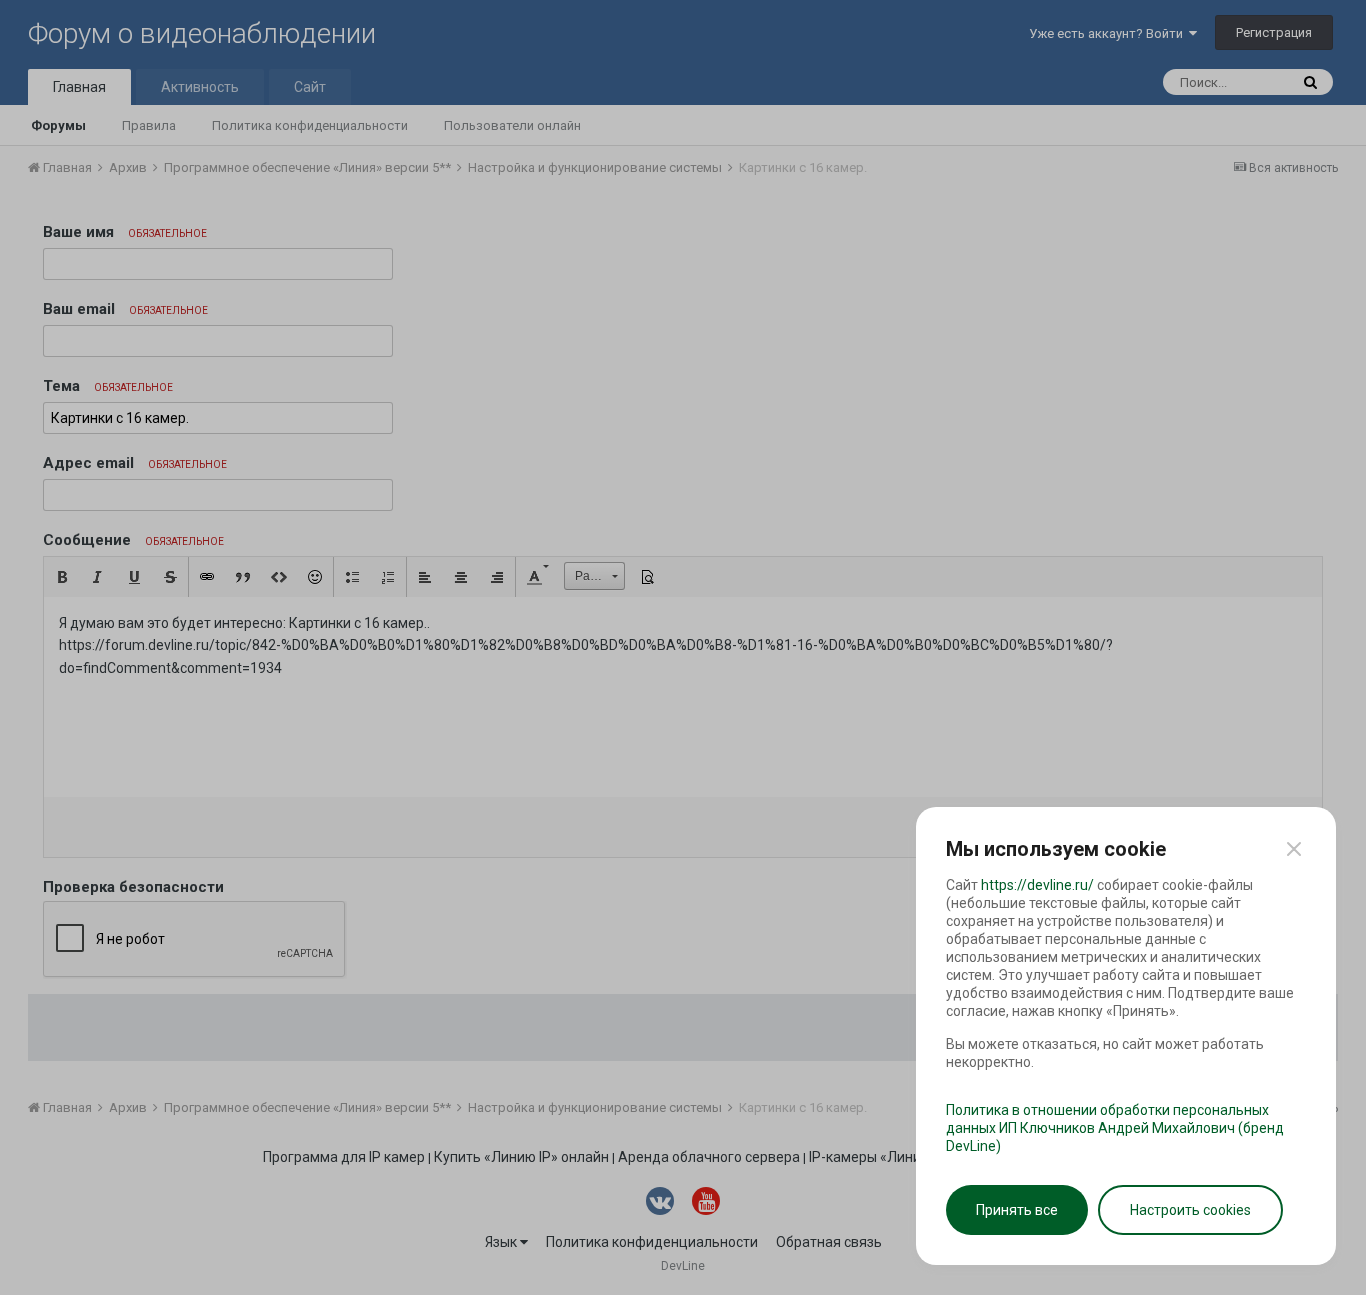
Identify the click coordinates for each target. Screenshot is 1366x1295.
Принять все (1017, 1210)
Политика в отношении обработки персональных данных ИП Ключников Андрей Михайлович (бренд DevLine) (1115, 1128)
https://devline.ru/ (1037, 885)
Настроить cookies (1190, 1210)
